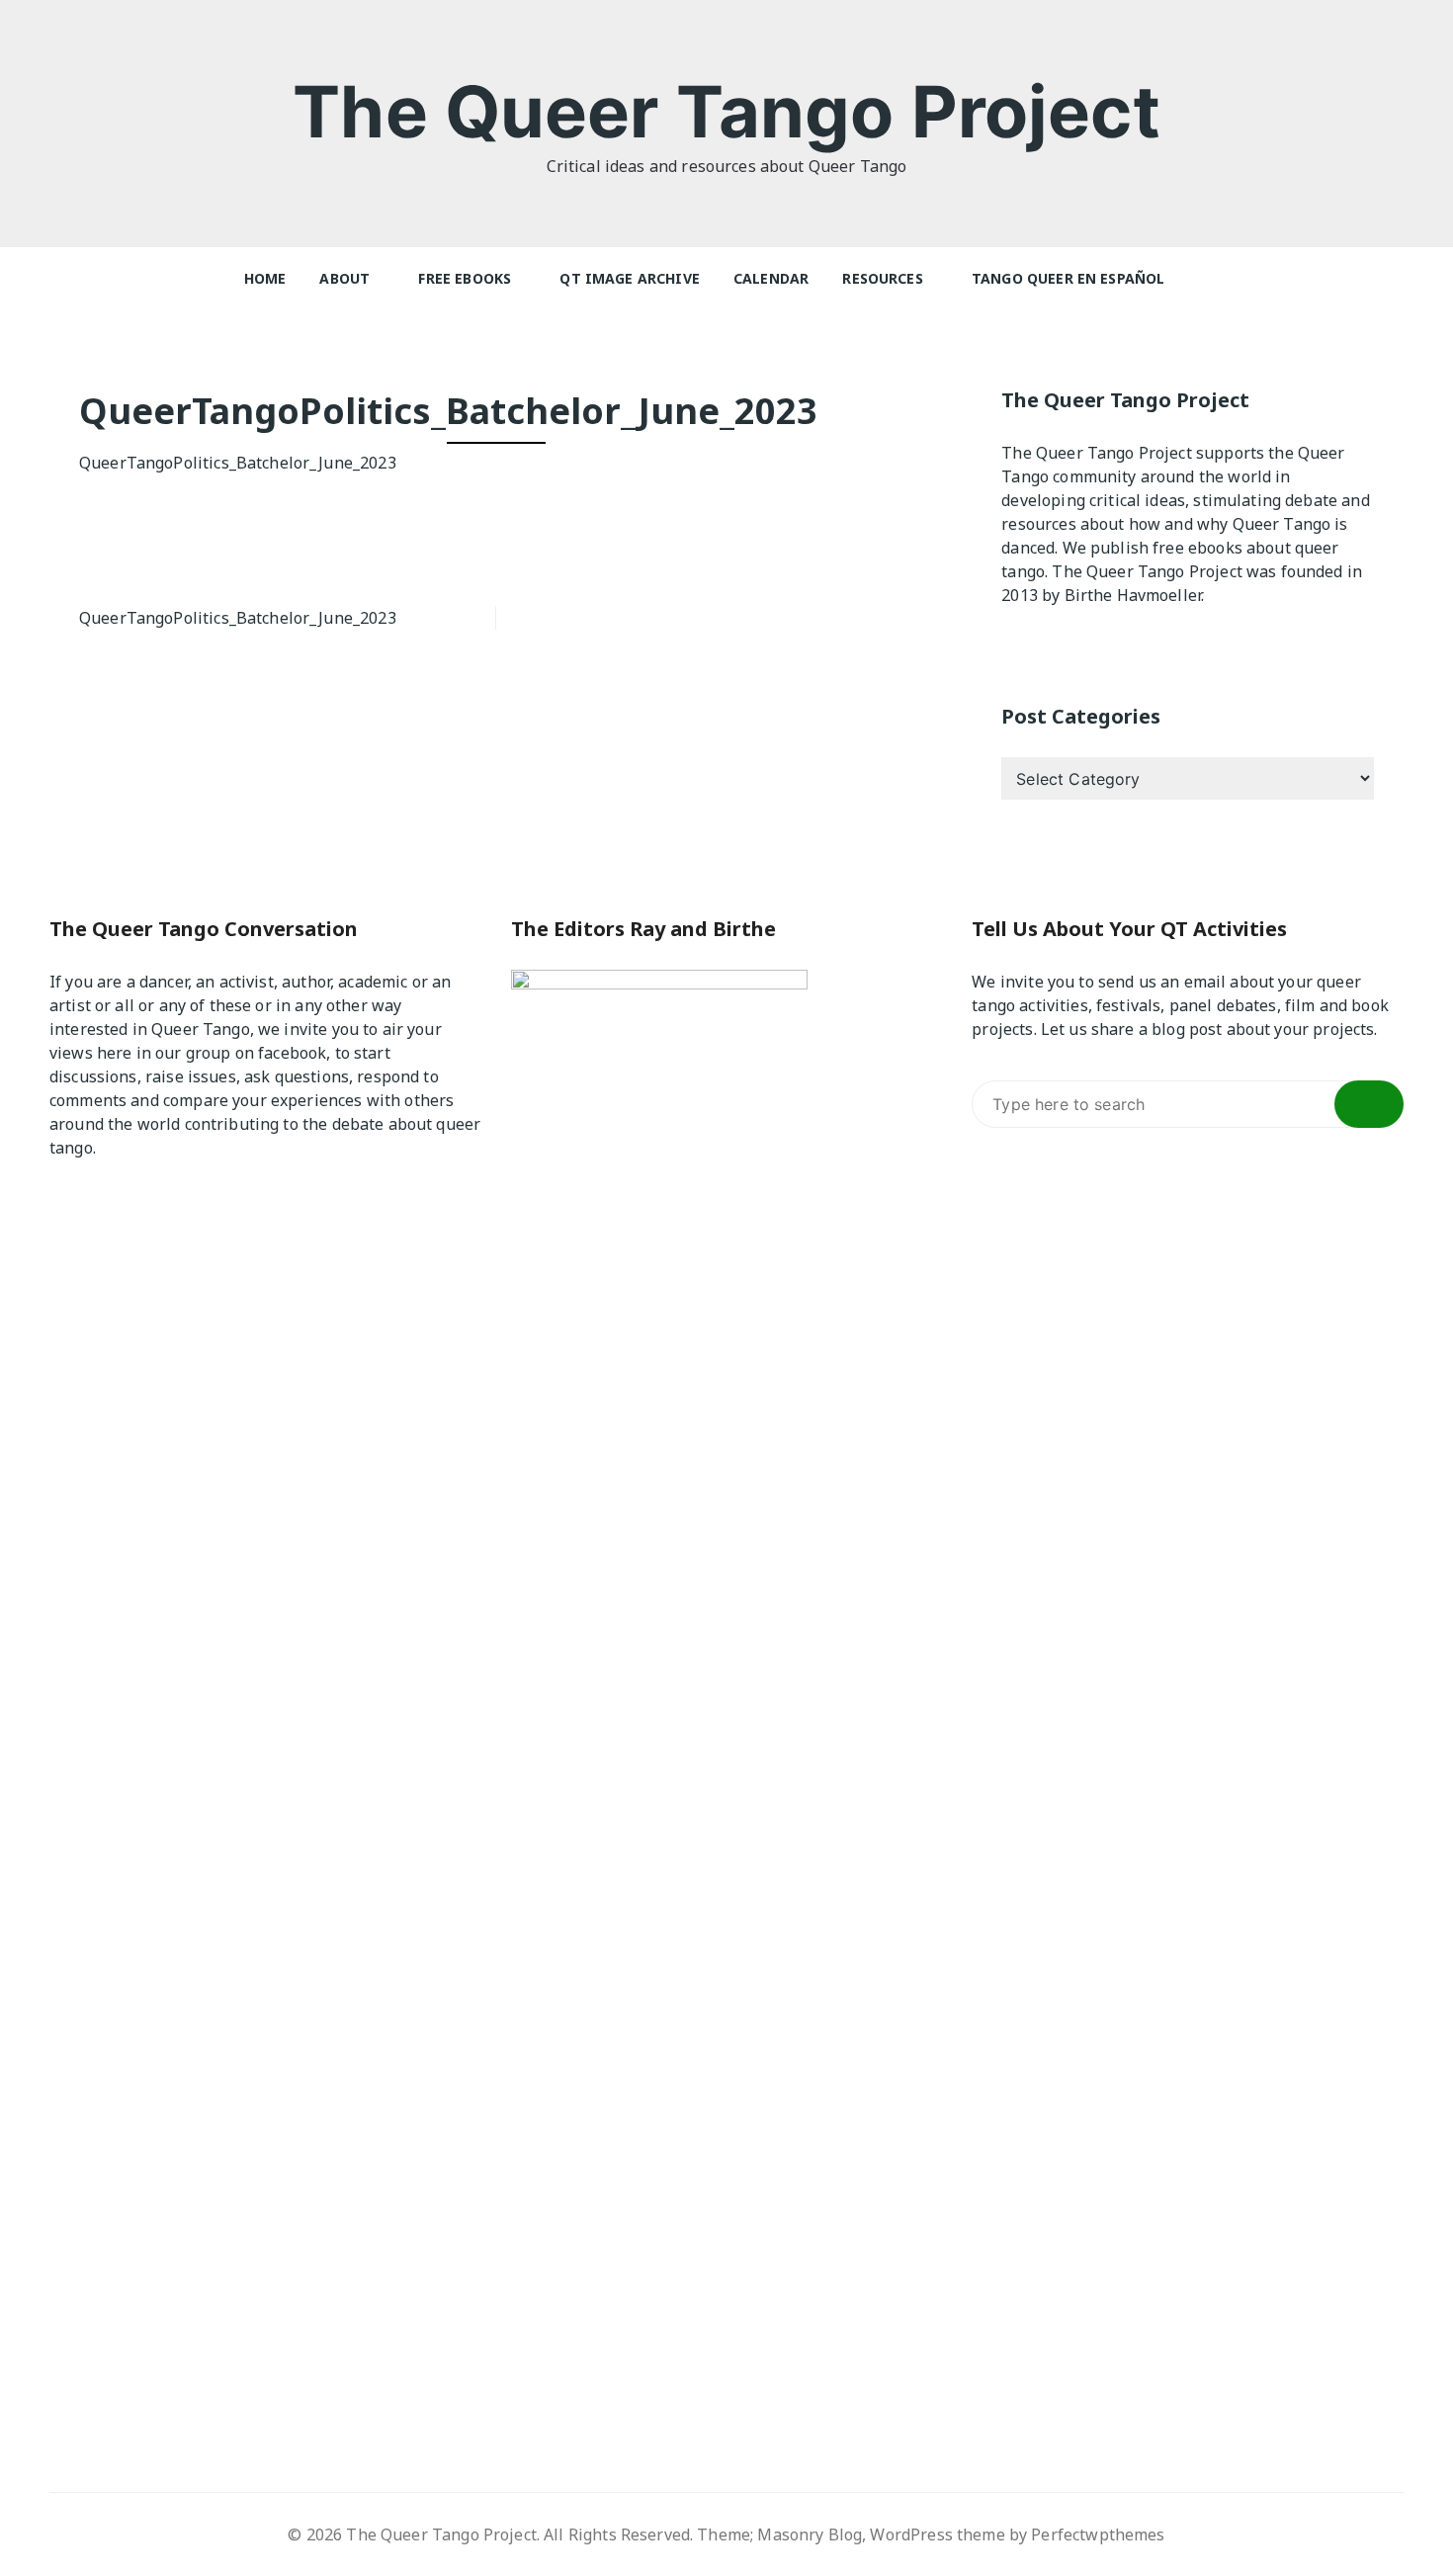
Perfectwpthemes (1098, 2534)
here (115, 1053)
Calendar (771, 278)
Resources (882, 278)
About (344, 278)
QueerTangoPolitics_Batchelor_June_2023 (238, 463)
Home (265, 278)
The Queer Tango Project (726, 111)
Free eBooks (465, 278)
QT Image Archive (629, 278)
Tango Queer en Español (1068, 278)
